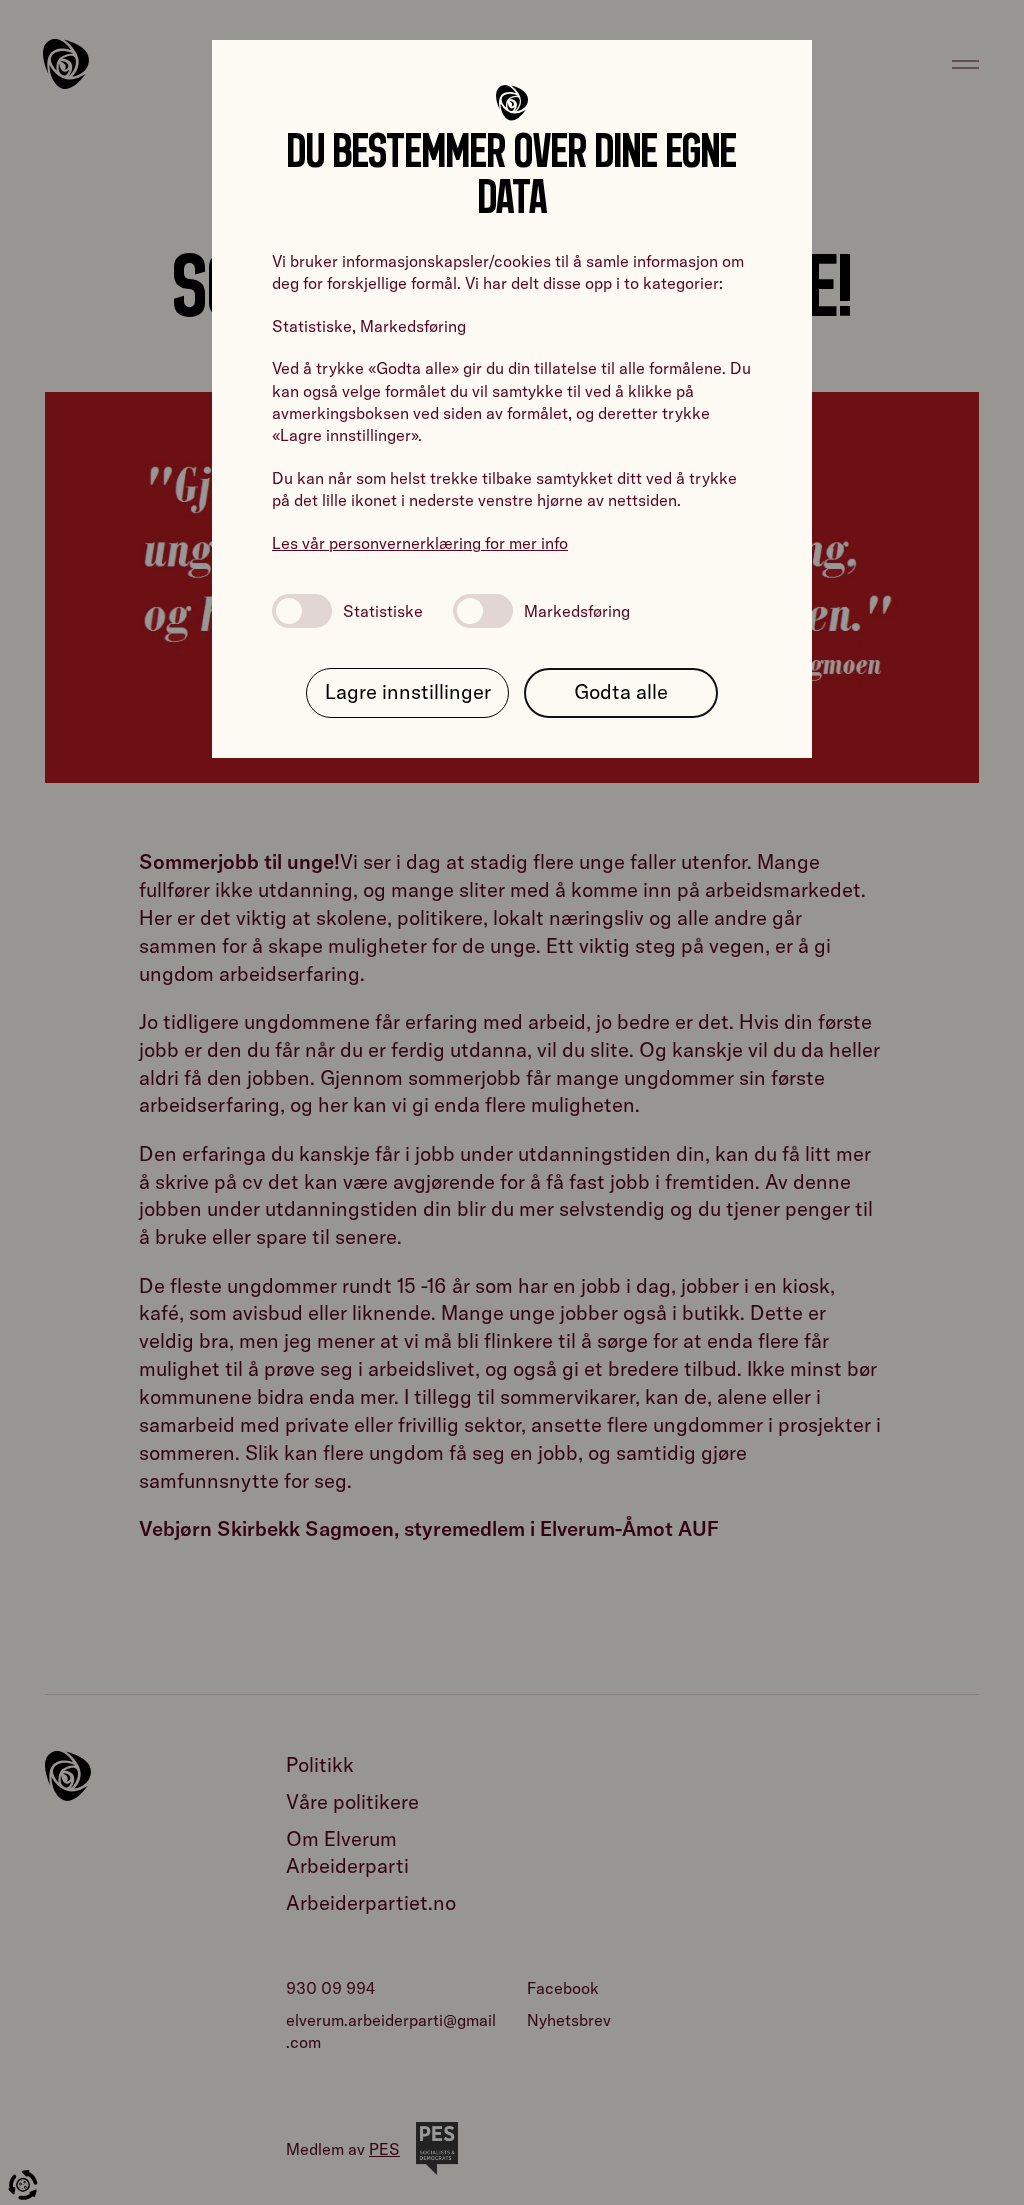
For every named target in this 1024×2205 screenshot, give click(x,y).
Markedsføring (577, 611)
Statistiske (383, 611)
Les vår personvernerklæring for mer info (420, 543)
